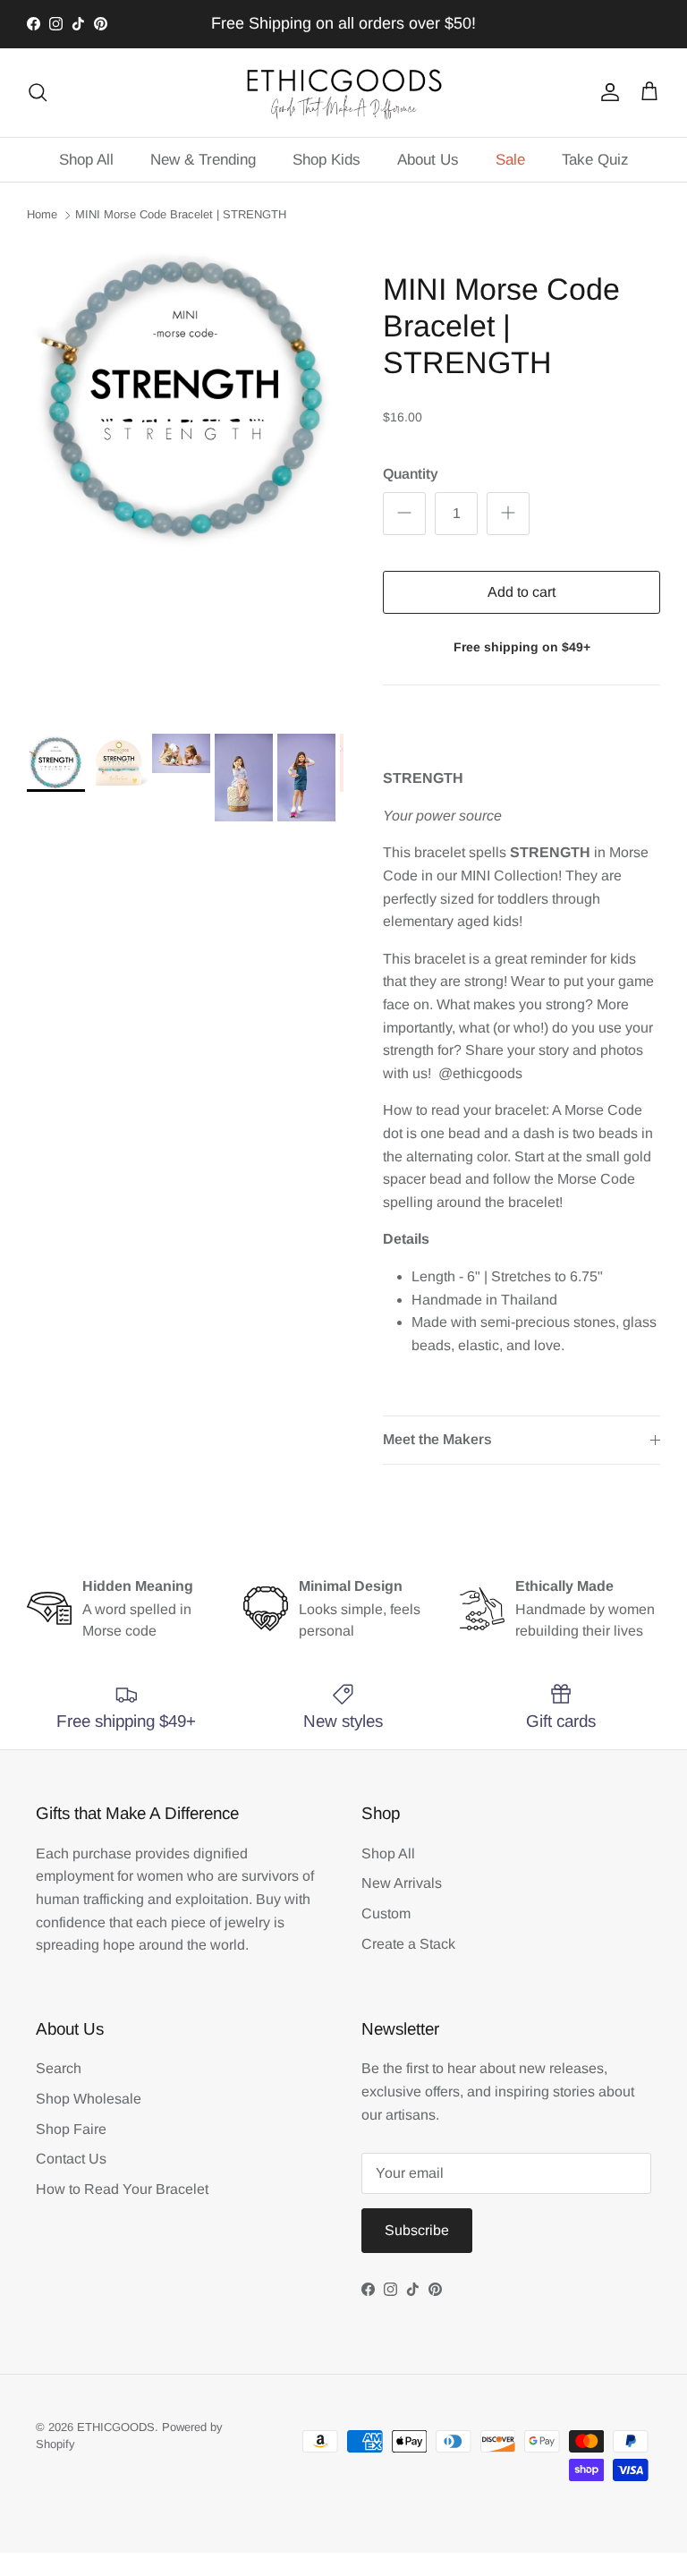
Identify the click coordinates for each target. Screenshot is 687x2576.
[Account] (606, 92)
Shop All (86, 160)
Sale (510, 160)
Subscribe (417, 2230)
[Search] (38, 92)
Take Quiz (595, 160)
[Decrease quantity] (404, 514)
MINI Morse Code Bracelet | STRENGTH (181, 214)
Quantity (411, 474)
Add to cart (522, 592)
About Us (428, 160)
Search (59, 2068)
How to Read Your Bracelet (122, 2189)
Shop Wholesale (89, 2099)
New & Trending (203, 160)
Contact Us (71, 2159)
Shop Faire (71, 2129)
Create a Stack (408, 1944)
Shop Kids (327, 160)
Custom (386, 1913)
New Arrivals (402, 1883)
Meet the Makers (437, 1439)
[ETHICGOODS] (343, 93)
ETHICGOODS (116, 2427)
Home (42, 214)
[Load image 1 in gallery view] (185, 399)
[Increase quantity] (508, 514)
